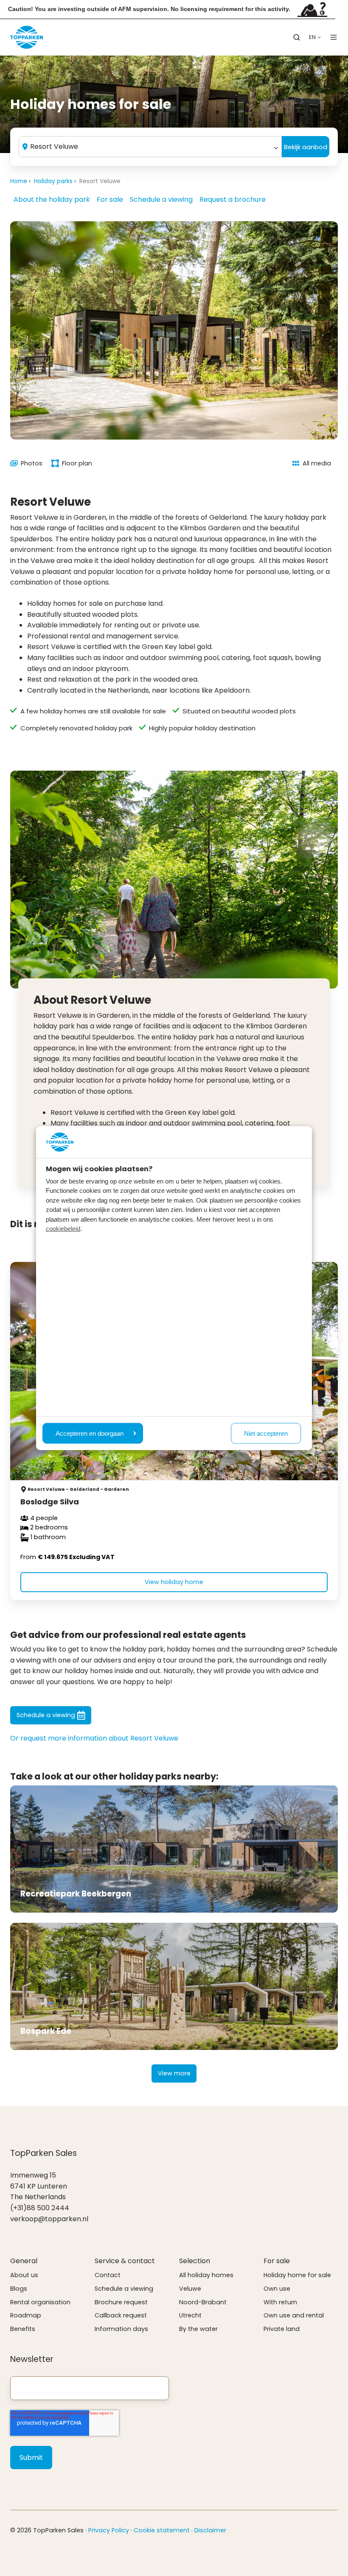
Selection (195, 2261)
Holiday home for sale (297, 2275)
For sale (110, 199)
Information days (121, 2329)
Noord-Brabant (203, 2302)
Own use (277, 2289)
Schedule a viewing (161, 199)
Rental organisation (40, 2302)
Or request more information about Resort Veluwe (94, 1738)
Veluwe (190, 2289)
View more (174, 2073)
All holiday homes (206, 2275)
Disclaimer (210, 2530)
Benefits (23, 2329)
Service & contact (125, 2261)
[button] (297, 37)
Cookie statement (162, 2530)
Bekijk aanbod (306, 147)
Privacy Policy (109, 2530)
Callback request (121, 2315)
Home (19, 181)
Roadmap (26, 2315)
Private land (282, 2329)
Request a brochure (233, 199)
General (24, 2261)
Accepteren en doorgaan (90, 1433)
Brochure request (121, 2302)
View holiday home (174, 1582)
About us (24, 2275)
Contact (108, 2275)
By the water (198, 2329)
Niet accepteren (266, 1433)
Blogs (19, 2289)
